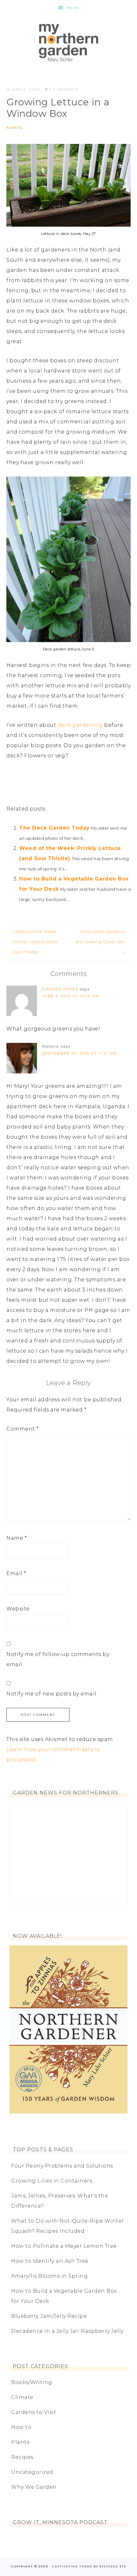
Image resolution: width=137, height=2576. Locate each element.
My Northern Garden (68, 43)
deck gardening (79, 725)
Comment (23, 1429)
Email (16, 1573)
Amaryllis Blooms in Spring (49, 2276)
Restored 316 (113, 2566)
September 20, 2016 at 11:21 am (79, 1053)
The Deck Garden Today (54, 828)
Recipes (22, 2457)
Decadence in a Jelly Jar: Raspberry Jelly (67, 2331)
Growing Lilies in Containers (52, 2181)
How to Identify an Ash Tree (50, 2261)
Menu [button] (73, 8)
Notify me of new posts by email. (52, 1694)
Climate (22, 2397)
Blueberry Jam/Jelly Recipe (49, 2316)
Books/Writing (32, 2382)
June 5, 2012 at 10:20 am (71, 996)
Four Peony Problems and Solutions (62, 2166)
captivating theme (72, 2566)
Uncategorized (32, 2472)
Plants (14, 128)
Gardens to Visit (34, 2412)
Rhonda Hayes (60, 989)
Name (17, 1538)
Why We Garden (34, 2487)
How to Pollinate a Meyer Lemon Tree (64, 2246)
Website (18, 1609)
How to (21, 2427)
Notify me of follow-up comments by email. (58, 1659)
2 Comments (64, 89)
